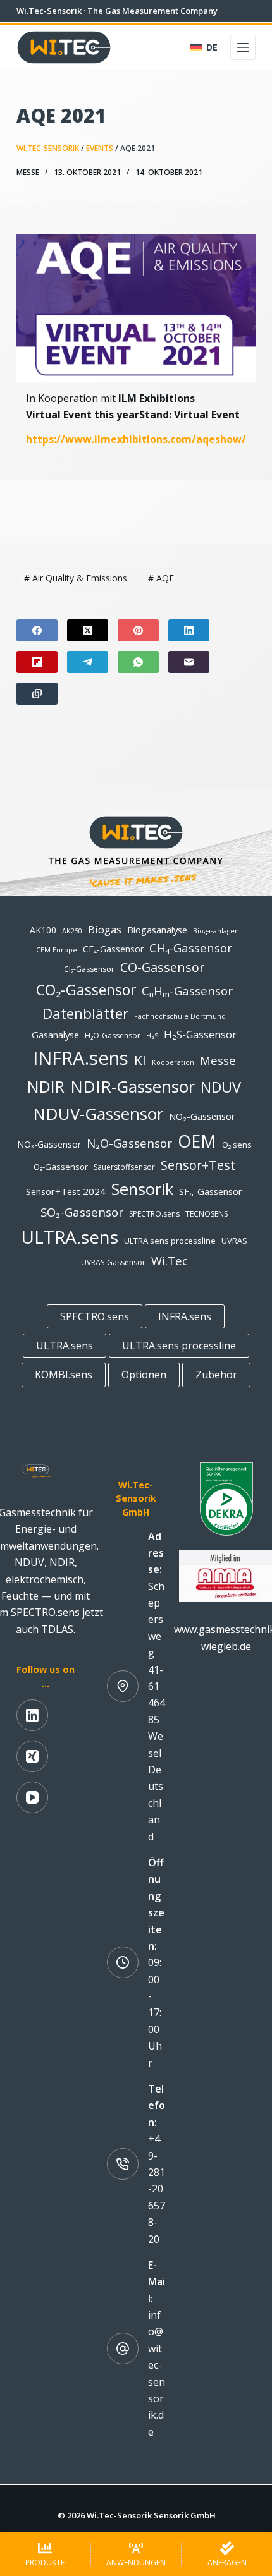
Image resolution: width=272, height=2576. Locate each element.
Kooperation (173, 1062)
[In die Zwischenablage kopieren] (37, 694)
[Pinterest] (138, 630)
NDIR (46, 1086)
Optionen (144, 1375)
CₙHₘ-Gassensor (187, 991)
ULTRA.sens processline (170, 1241)
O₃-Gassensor (61, 1167)
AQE (161, 578)
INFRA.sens (81, 1058)
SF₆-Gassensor (211, 1191)
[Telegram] (88, 662)
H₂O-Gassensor (113, 1036)
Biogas (105, 929)
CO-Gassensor (162, 967)
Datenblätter (85, 1013)
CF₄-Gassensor (113, 949)
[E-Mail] (189, 662)
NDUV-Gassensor (98, 1114)
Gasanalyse (55, 1035)
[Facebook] (37, 630)
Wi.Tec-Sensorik (48, 148)
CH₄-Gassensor (191, 948)
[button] (204, 47)
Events (100, 148)
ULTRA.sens (70, 1237)
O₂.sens (237, 1145)
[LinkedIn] (189, 630)
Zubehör (216, 1375)
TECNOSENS (207, 1214)
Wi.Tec (170, 1261)
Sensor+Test (198, 1165)
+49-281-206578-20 (157, 2189)
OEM (197, 1141)
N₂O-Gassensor (129, 1143)
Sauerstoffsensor (124, 1167)
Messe (28, 172)
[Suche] (173, 48)
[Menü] (243, 47)
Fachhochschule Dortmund (180, 1016)
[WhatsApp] (138, 662)
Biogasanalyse (157, 930)
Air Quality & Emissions (76, 578)
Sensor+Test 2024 (66, 1191)
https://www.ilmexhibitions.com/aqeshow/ (136, 439)
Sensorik (142, 1189)
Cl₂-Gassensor (89, 969)
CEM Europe (57, 950)
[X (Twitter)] (88, 630)
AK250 (72, 931)
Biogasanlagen (216, 931)
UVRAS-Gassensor (113, 1262)
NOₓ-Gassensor (49, 1144)
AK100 (43, 930)
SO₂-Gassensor (82, 1212)
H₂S (152, 1036)
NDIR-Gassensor (133, 1086)
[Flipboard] (37, 662)
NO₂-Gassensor (202, 1116)
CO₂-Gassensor (86, 990)
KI (140, 1060)
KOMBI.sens (64, 1375)
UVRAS (234, 1241)
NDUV (221, 1087)
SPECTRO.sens (154, 1214)
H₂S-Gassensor (200, 1034)
